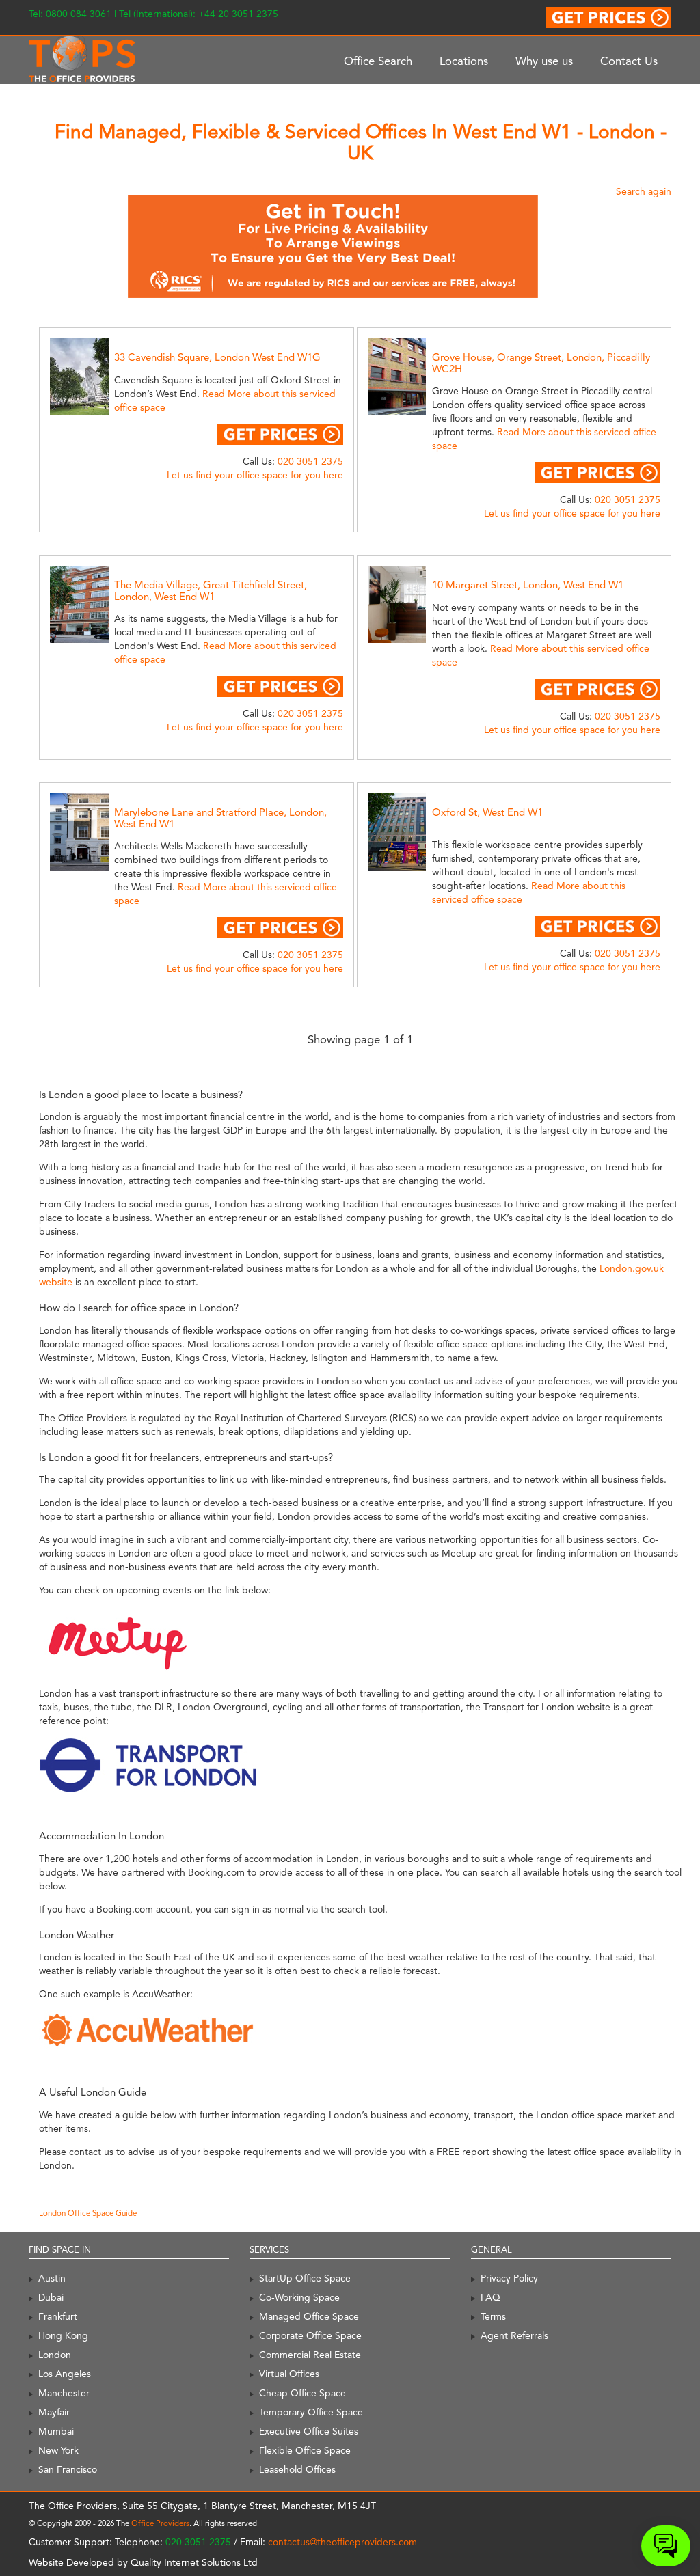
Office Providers (160, 2523)
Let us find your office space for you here (255, 475)
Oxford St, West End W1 (487, 812)
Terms (493, 2316)
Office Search (378, 61)
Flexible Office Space (305, 2450)
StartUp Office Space (305, 2278)
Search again (644, 191)
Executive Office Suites (309, 2431)
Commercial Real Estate (310, 2355)
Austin (52, 2278)
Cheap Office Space (302, 2393)
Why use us (544, 61)
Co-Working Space (299, 2297)
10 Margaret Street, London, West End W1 (528, 585)
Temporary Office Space (311, 2412)
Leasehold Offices (297, 2469)
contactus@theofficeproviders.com (342, 2542)
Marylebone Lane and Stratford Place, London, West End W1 (220, 818)
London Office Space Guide (88, 2213)
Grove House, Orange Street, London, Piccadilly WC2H (541, 363)
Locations (464, 61)
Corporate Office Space (310, 2335)
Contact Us (629, 61)
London (55, 2355)
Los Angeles (65, 2374)
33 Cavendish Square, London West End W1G (217, 357)
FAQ (490, 2297)
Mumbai (56, 2431)
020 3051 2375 (310, 461)
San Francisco (68, 2469)
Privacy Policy (509, 2278)
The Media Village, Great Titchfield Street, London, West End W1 (211, 591)
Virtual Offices (289, 2374)
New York (58, 2450)
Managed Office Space (309, 2316)
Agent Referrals (514, 2335)
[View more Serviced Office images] (101, 376)
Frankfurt (58, 2316)
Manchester (64, 2393)
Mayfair (54, 2412)
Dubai (51, 2297)
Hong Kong (63, 2335)
